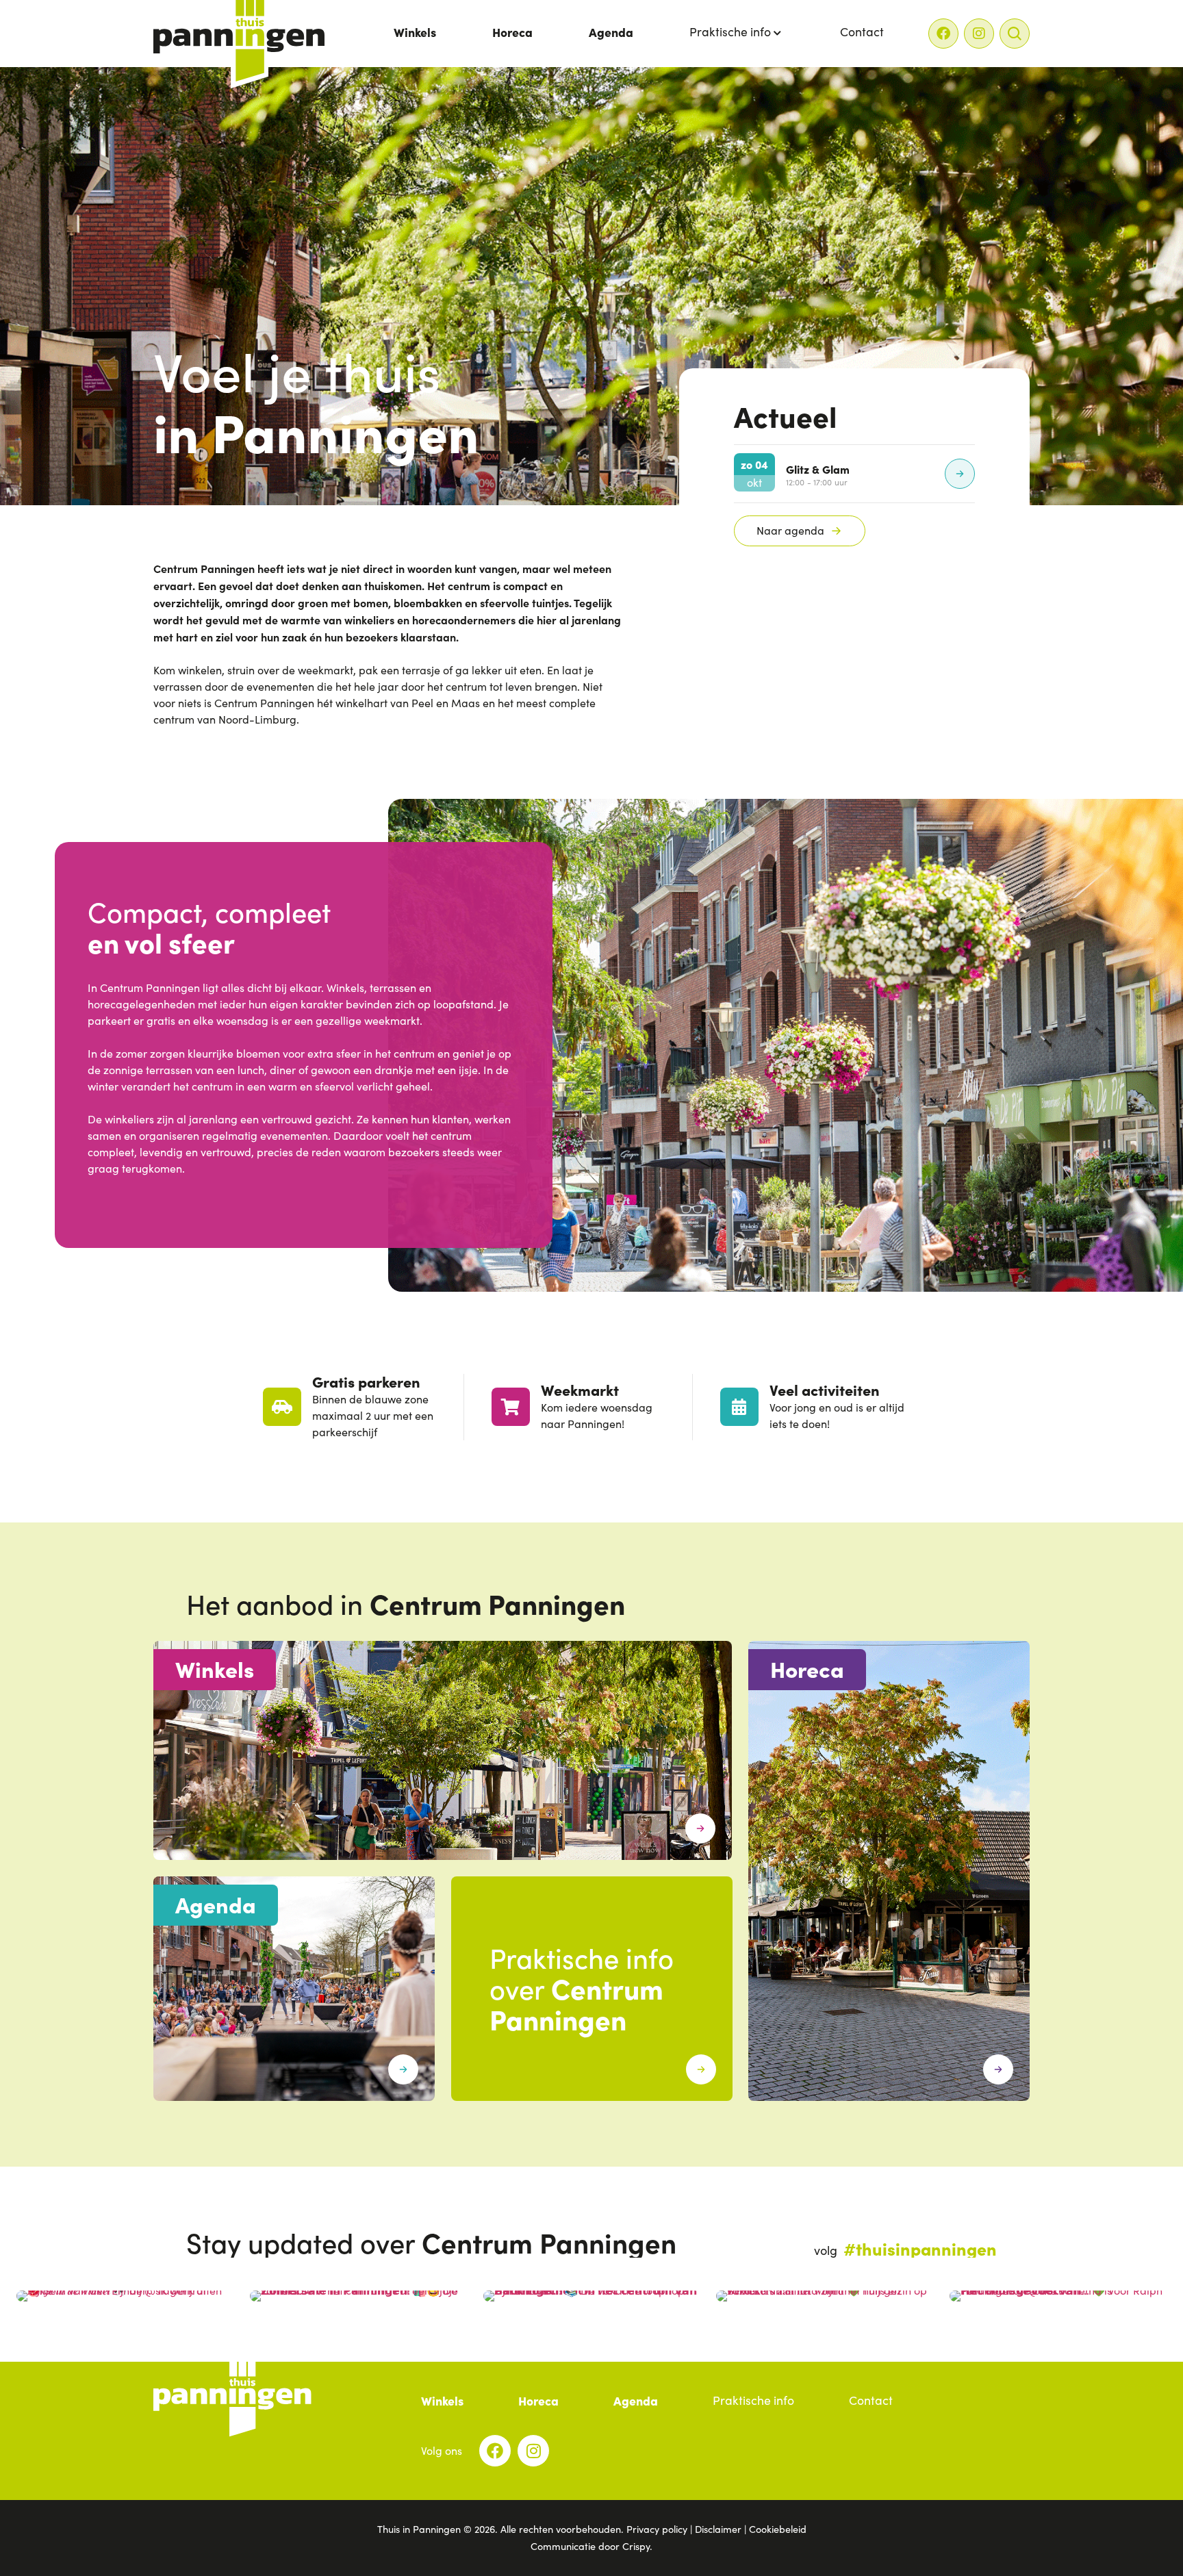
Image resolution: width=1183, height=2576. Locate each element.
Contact (862, 31)
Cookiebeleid (778, 2529)
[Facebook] (943, 34)
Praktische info (730, 31)
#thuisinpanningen (920, 2248)
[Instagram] (979, 34)
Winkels (415, 32)
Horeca (512, 32)
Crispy (636, 2546)
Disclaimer (718, 2529)
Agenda (611, 32)
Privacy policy (657, 2529)
